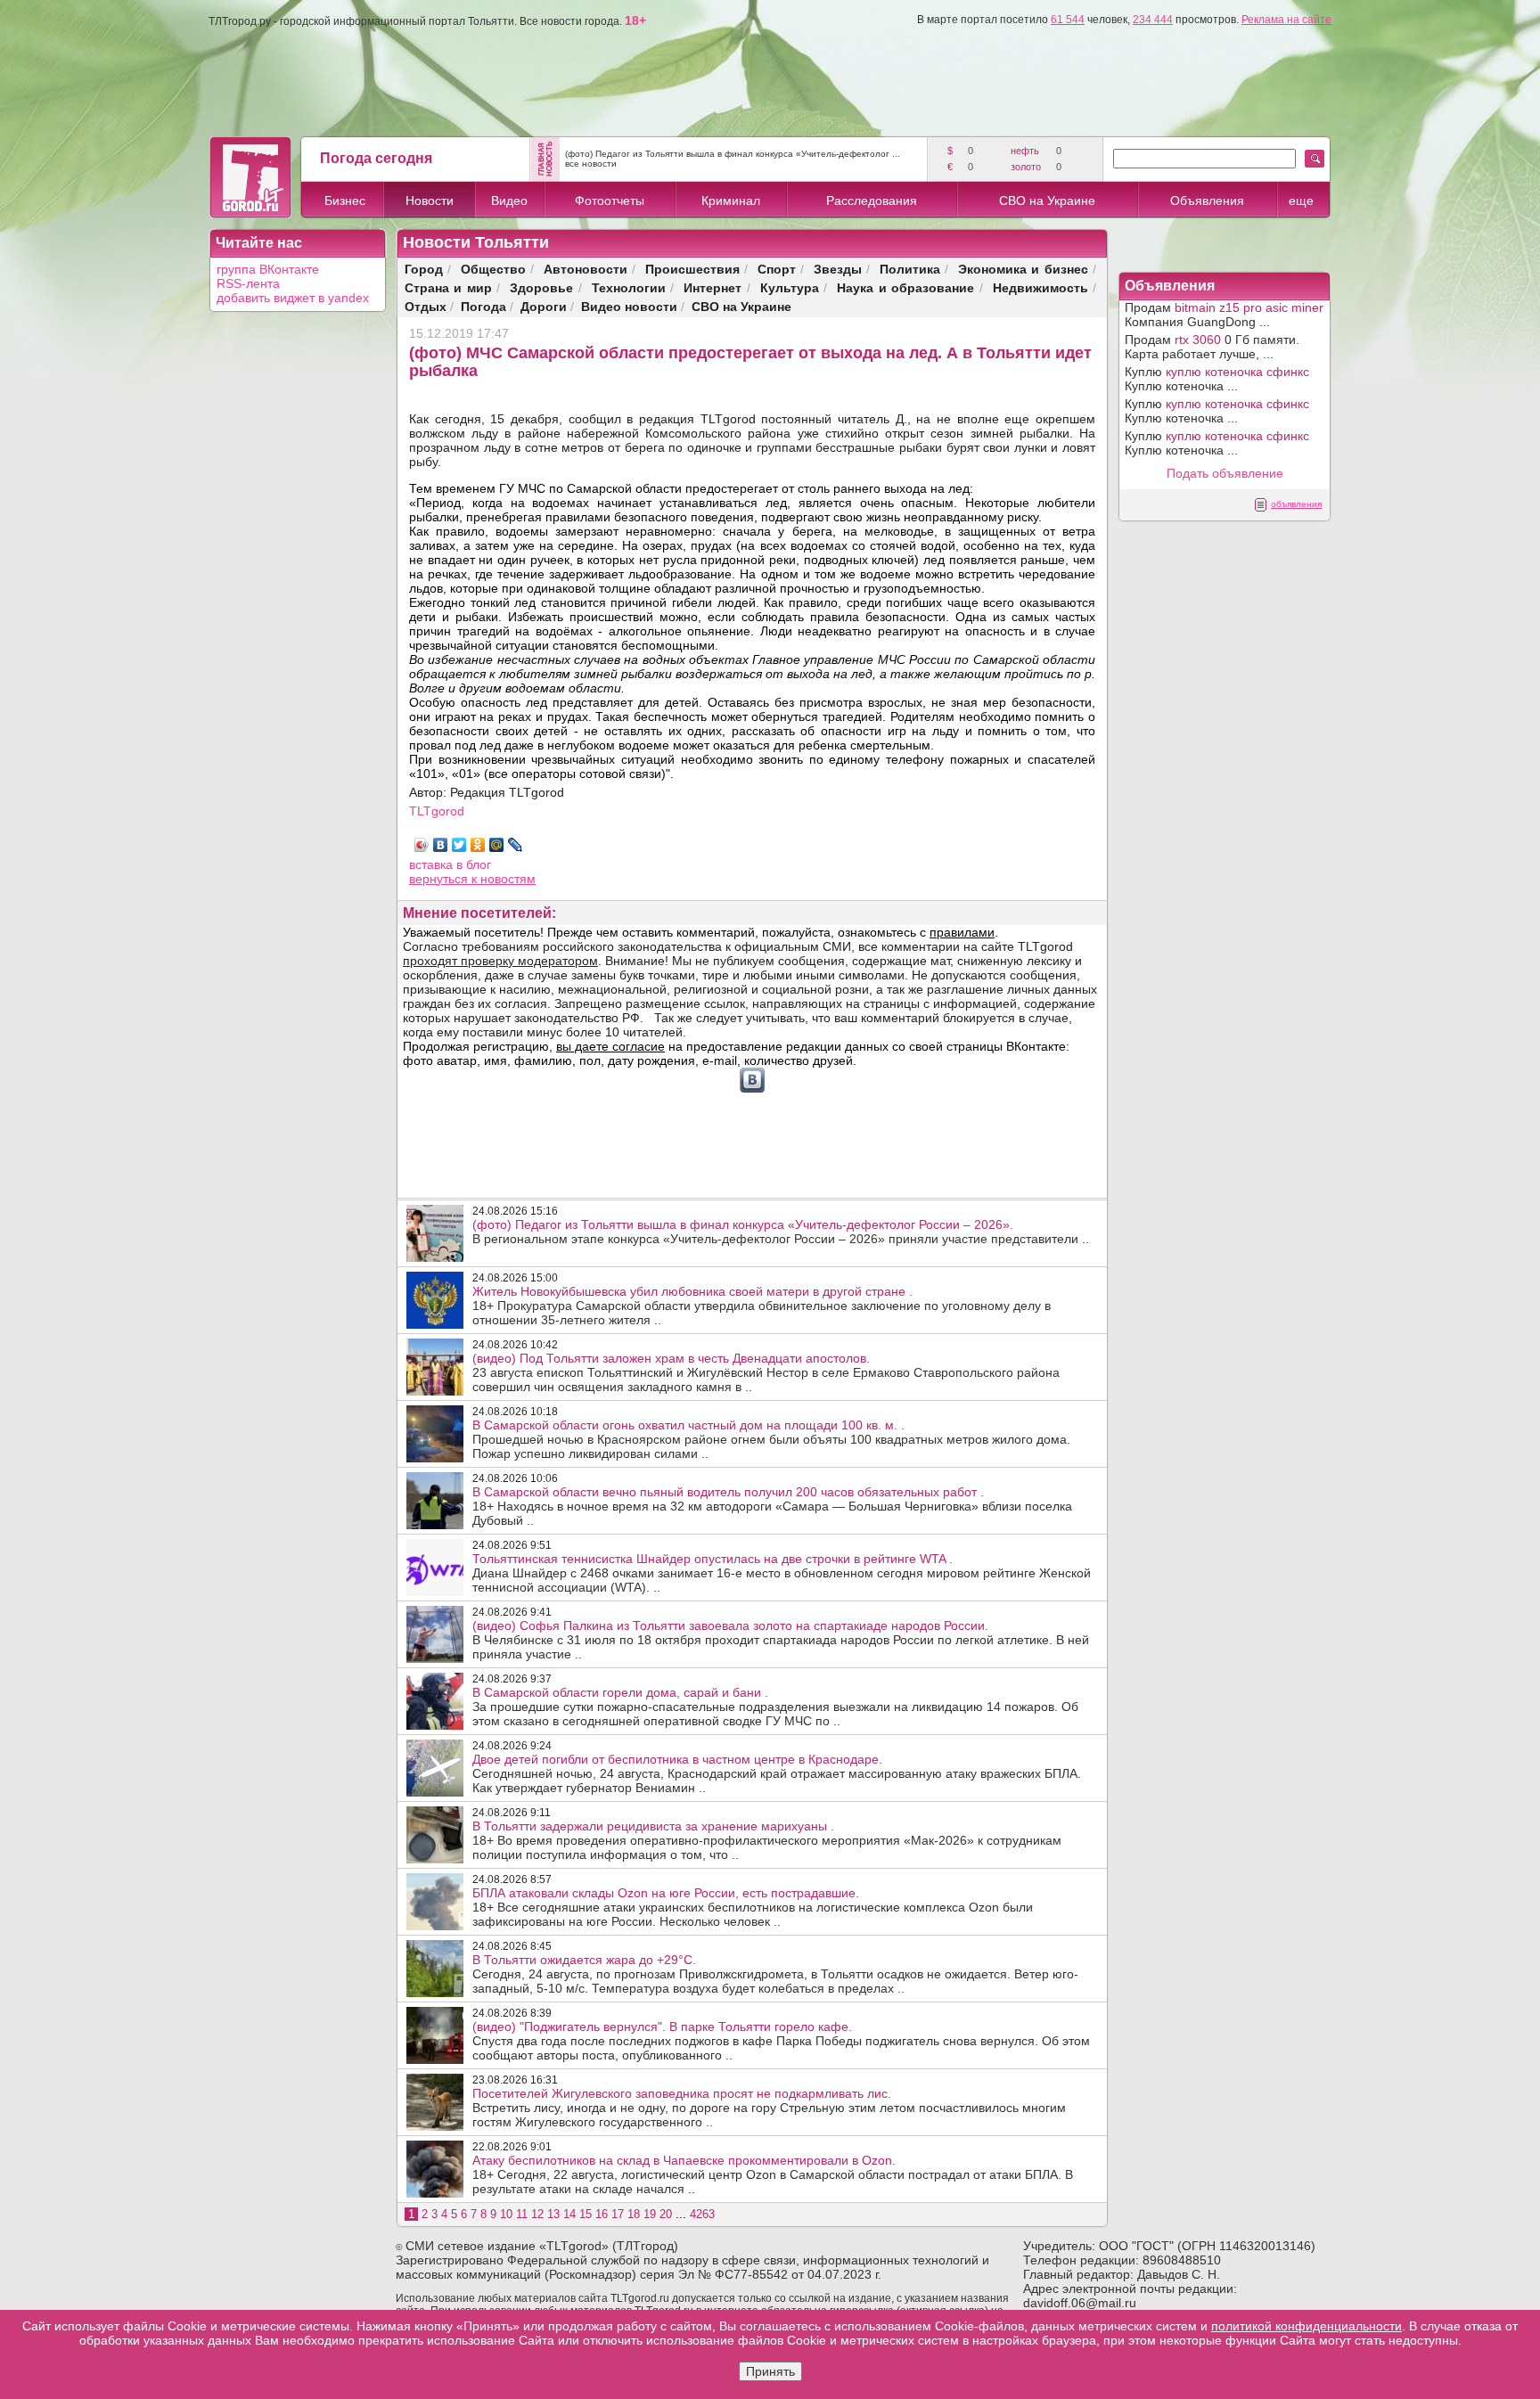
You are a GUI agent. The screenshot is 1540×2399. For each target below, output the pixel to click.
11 (522, 2214)
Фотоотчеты (610, 201)
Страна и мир (448, 287)
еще (1301, 201)
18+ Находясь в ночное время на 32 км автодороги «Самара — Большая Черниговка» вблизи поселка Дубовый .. (772, 1506)
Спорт (777, 269)
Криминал (731, 201)
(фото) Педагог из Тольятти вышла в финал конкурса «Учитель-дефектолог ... (733, 154)
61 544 (1068, 20)
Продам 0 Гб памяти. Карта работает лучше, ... (1212, 347)
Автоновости (586, 269)
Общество (493, 269)
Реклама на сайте (1286, 20)
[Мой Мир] (497, 845)
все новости (591, 164)
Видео (509, 201)
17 (618, 2214)
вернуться (440, 879)
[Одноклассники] (478, 845)
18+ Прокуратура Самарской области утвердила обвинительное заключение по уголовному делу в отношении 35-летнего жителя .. (762, 1306)
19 (650, 2214)
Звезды (838, 269)
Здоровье (541, 287)
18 (634, 2214)
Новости (430, 201)
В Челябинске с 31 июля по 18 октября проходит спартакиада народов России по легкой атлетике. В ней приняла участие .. (781, 1640)
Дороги (544, 306)
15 (586, 2214)
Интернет (713, 287)
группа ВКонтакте (268, 269)
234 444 (1153, 20)
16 (602, 2214)
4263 (702, 2214)
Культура (790, 287)
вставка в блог (450, 864)
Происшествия (692, 269)
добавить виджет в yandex (293, 298)
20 (666, 2214)
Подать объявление (1225, 473)
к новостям (504, 879)
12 (537, 2214)
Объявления (1207, 201)
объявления (1296, 504)
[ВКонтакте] (441, 845)
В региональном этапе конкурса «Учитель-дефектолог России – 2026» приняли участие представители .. (781, 1232)
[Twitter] (459, 845)
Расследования (872, 201)
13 (553, 2214)
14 (569, 2214)
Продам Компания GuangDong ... (1224, 315)
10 (506, 2214)
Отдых (426, 306)
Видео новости (629, 306)
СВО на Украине (1047, 201)
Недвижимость (1040, 287)
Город (424, 269)
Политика (910, 269)
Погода (483, 306)
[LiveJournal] (516, 845)
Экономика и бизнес (1023, 269)
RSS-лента (248, 283)
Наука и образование (905, 287)
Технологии (629, 287)
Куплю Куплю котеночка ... (1217, 379)
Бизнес (345, 201)
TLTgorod (437, 811)
